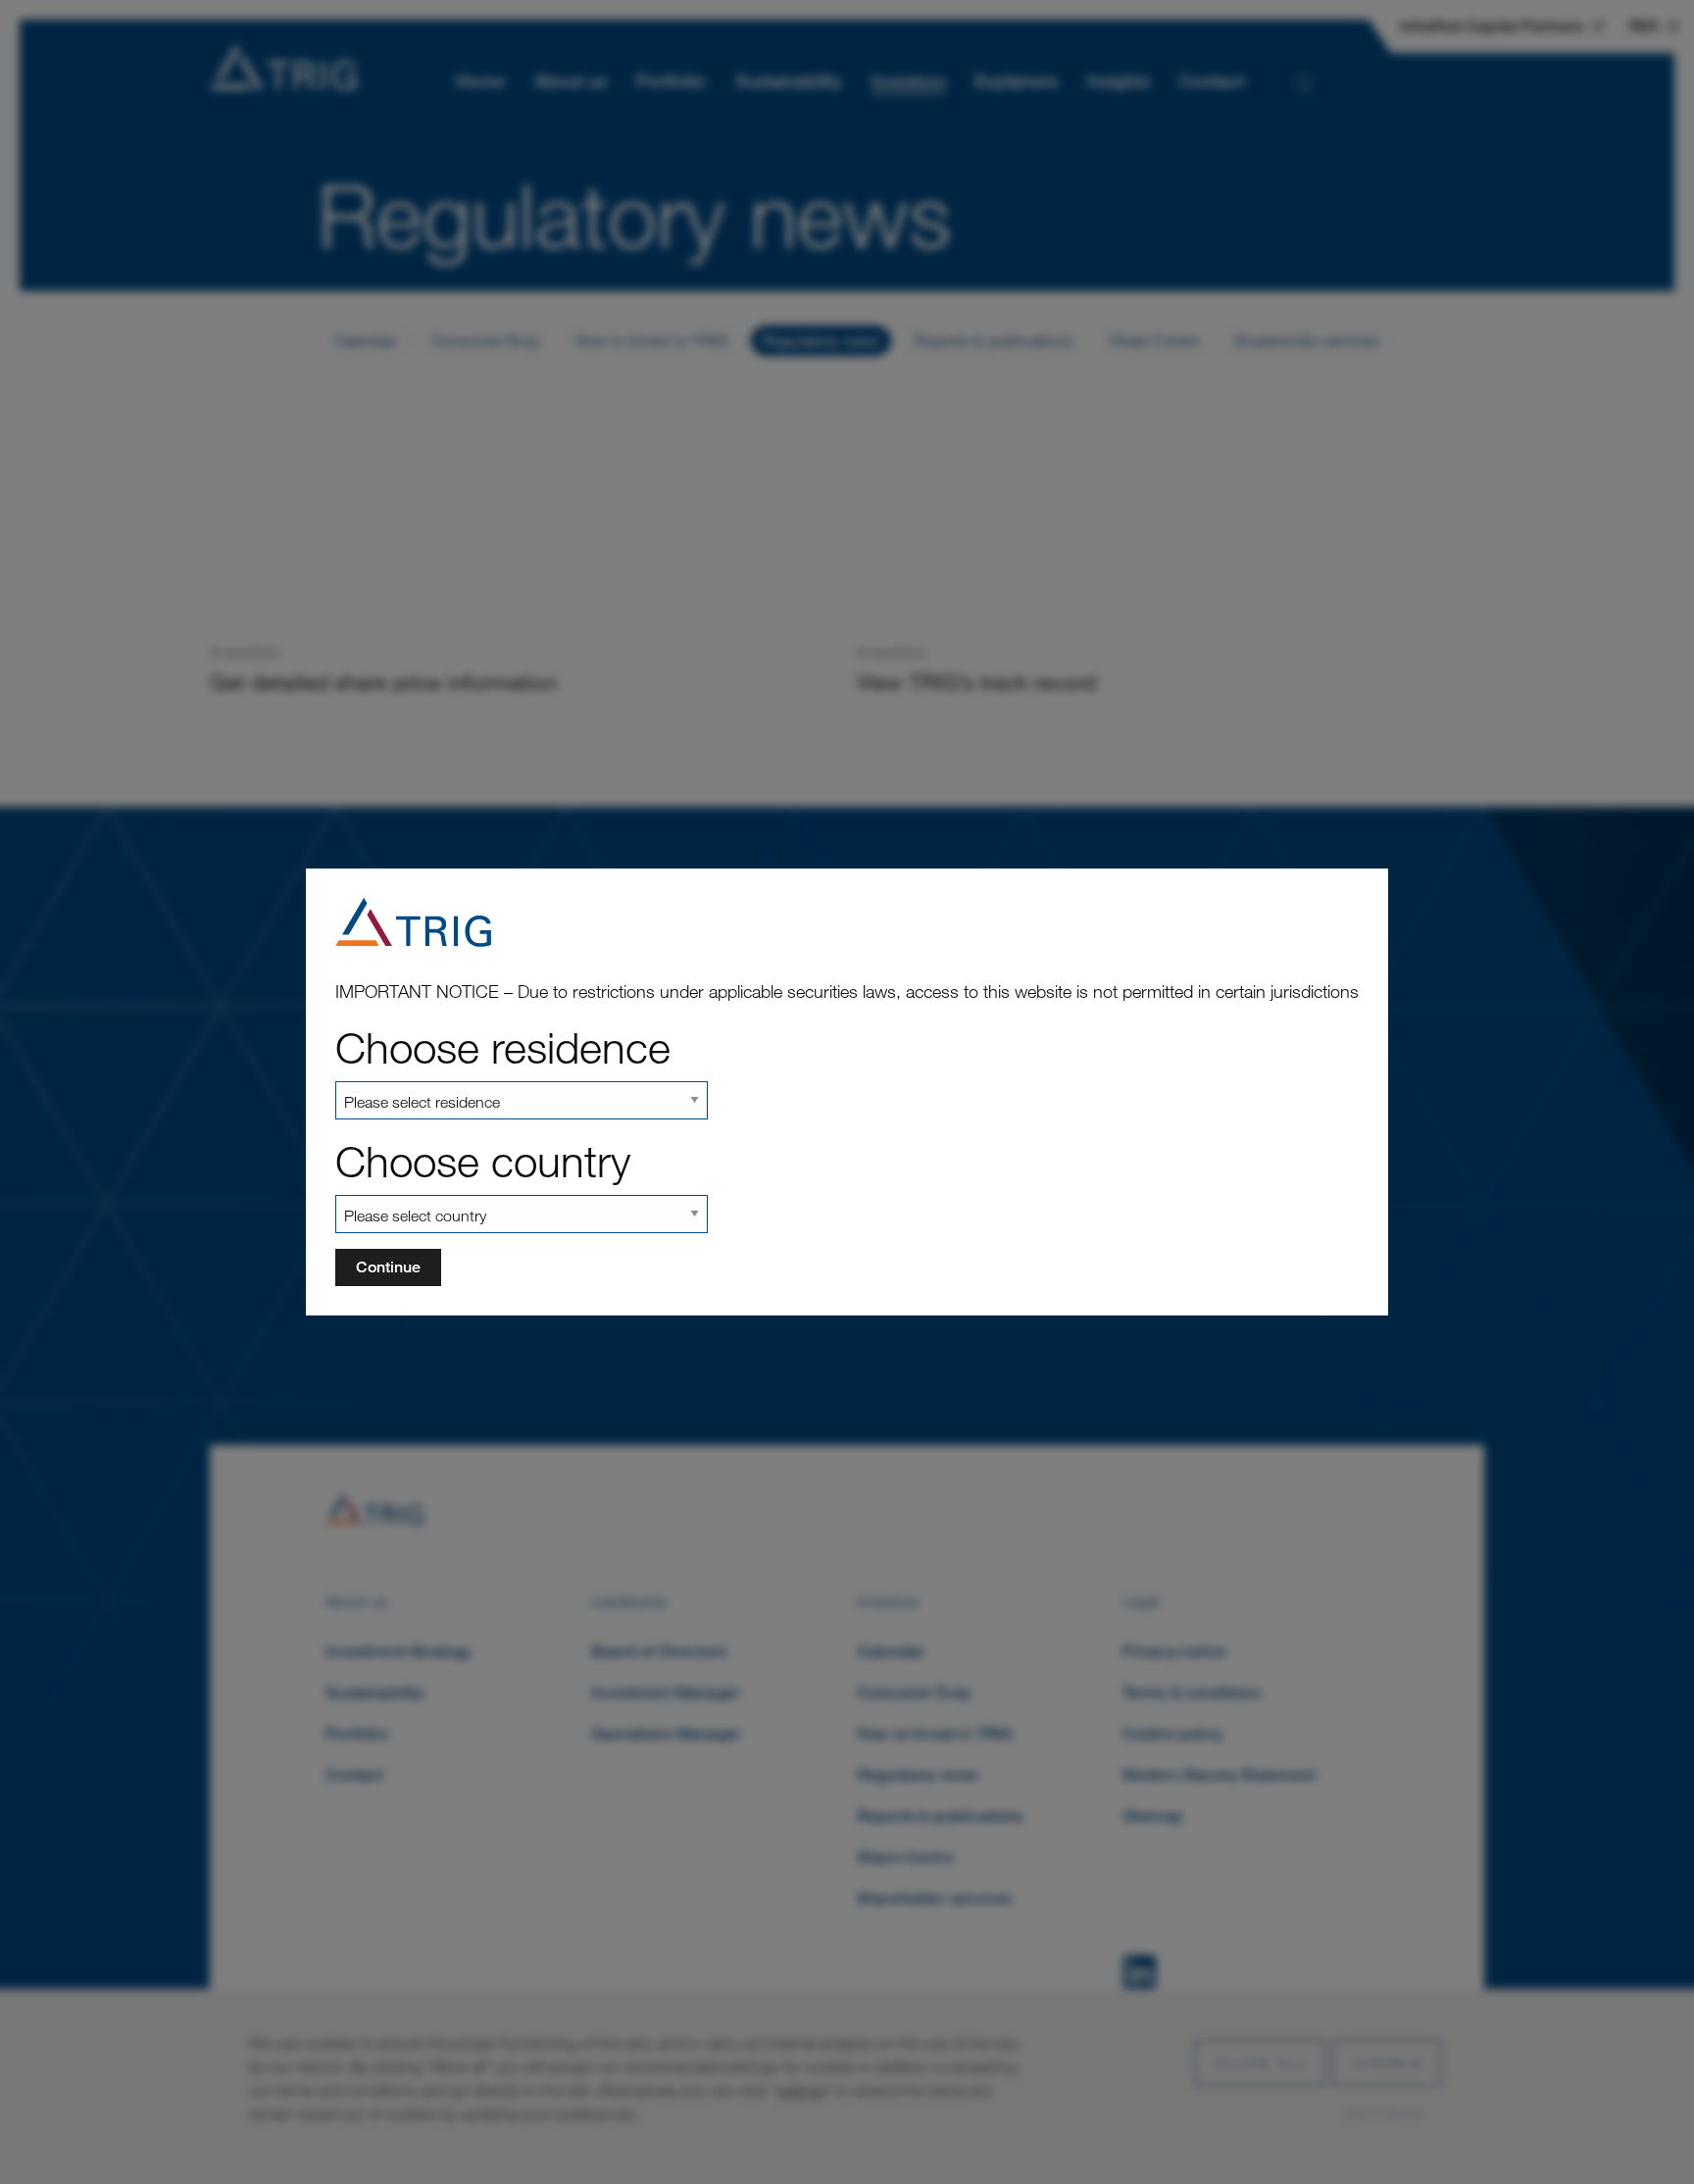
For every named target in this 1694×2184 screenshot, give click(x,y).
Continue (388, 1267)
